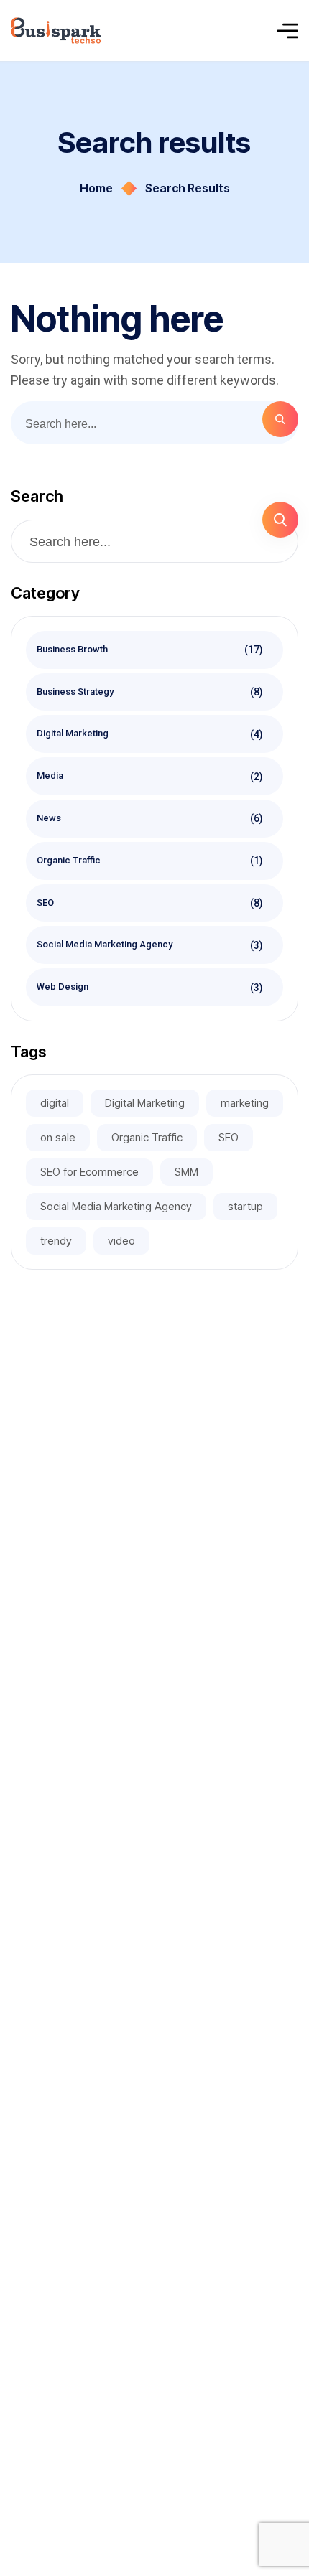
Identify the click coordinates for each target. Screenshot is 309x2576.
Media (151, 776)
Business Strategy (151, 691)
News (151, 818)
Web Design (151, 987)
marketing (245, 1103)
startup (245, 1206)
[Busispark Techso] (56, 31)
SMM (186, 1172)
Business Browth (151, 650)
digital (55, 1103)
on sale (58, 1137)
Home (96, 188)
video (121, 1241)
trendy (56, 1241)
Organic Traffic (151, 861)
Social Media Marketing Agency (151, 945)
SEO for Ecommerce (89, 1172)
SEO (151, 902)
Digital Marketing (151, 734)
